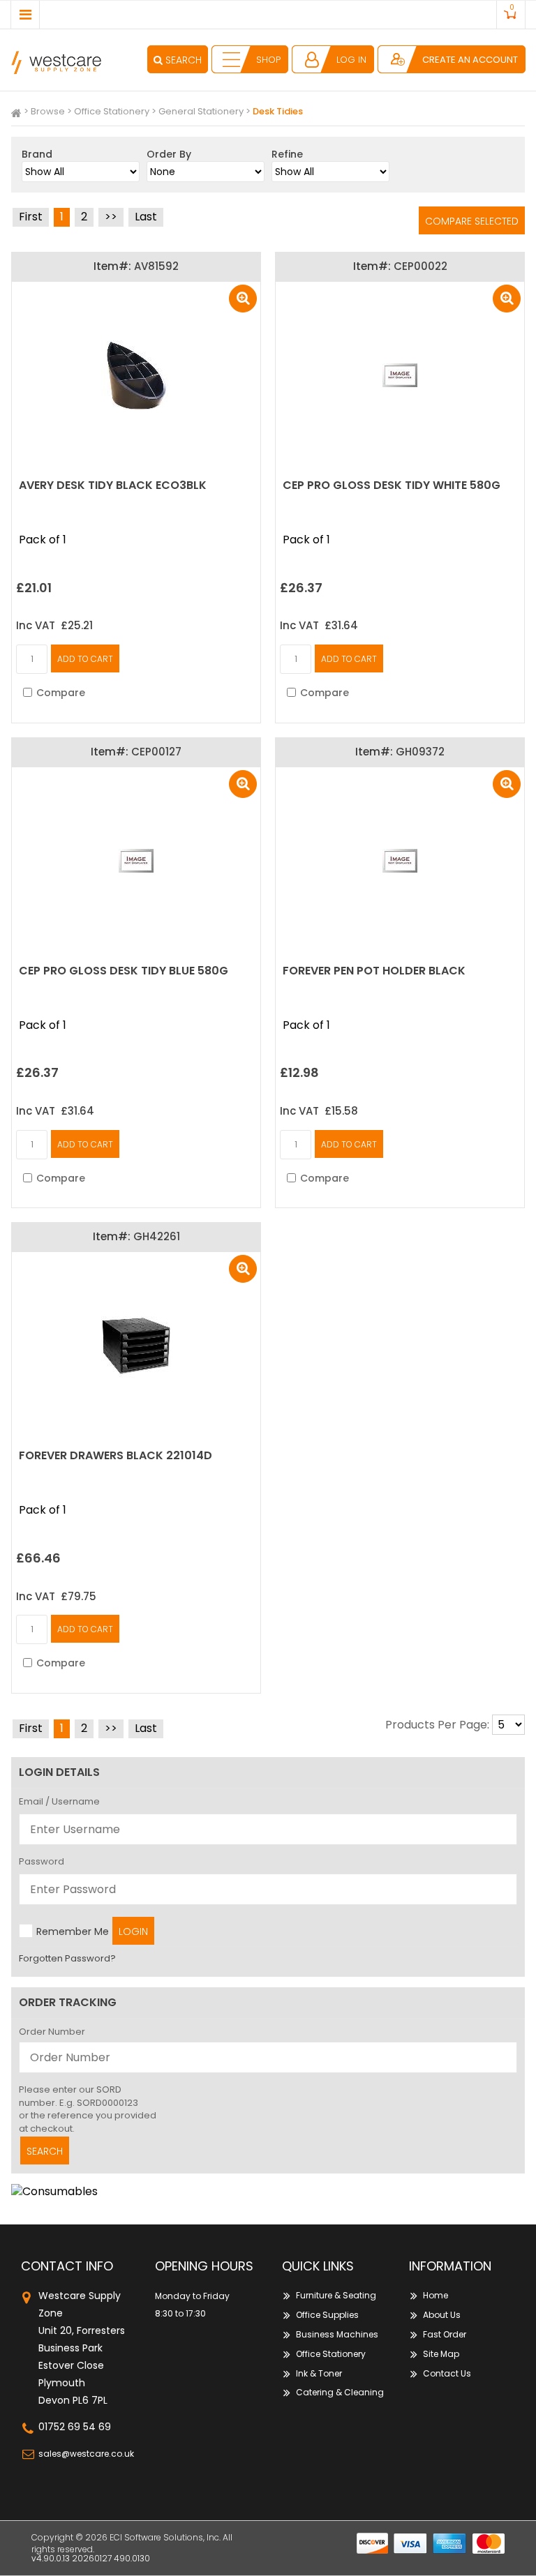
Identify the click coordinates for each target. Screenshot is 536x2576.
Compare (61, 693)
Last (146, 217)
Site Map (441, 2354)
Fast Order (445, 2334)
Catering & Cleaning (340, 2392)
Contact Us (447, 2373)
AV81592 (156, 266)
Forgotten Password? (67, 1958)
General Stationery (201, 111)
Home (435, 2295)
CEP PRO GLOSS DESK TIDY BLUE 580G (124, 971)
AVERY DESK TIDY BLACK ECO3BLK (113, 485)
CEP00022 (420, 266)
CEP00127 (156, 752)
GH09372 (420, 752)
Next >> (111, 217)
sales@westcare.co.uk (86, 2454)
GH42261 (157, 1236)
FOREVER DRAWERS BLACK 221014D (116, 1455)
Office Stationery (112, 111)
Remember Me (73, 1931)
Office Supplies (327, 2315)
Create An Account (470, 60)
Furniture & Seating (336, 2295)
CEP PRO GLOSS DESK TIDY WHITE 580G (392, 485)
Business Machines (337, 2334)
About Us (442, 2315)
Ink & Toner (319, 2373)
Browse (48, 111)
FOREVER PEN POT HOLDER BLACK (374, 971)
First (31, 217)
